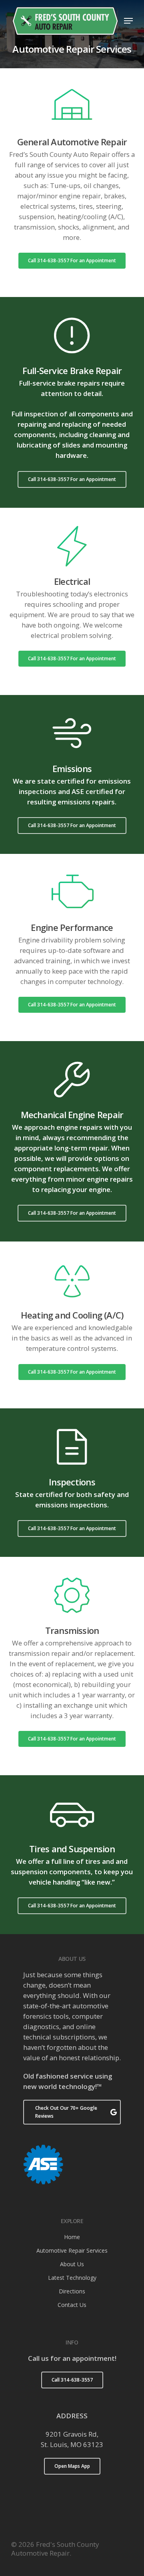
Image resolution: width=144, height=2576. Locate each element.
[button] (128, 21)
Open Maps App (72, 2466)
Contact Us (72, 2305)
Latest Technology (72, 2278)
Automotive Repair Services (72, 2250)
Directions (72, 2291)
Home (72, 2237)
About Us (72, 2264)
